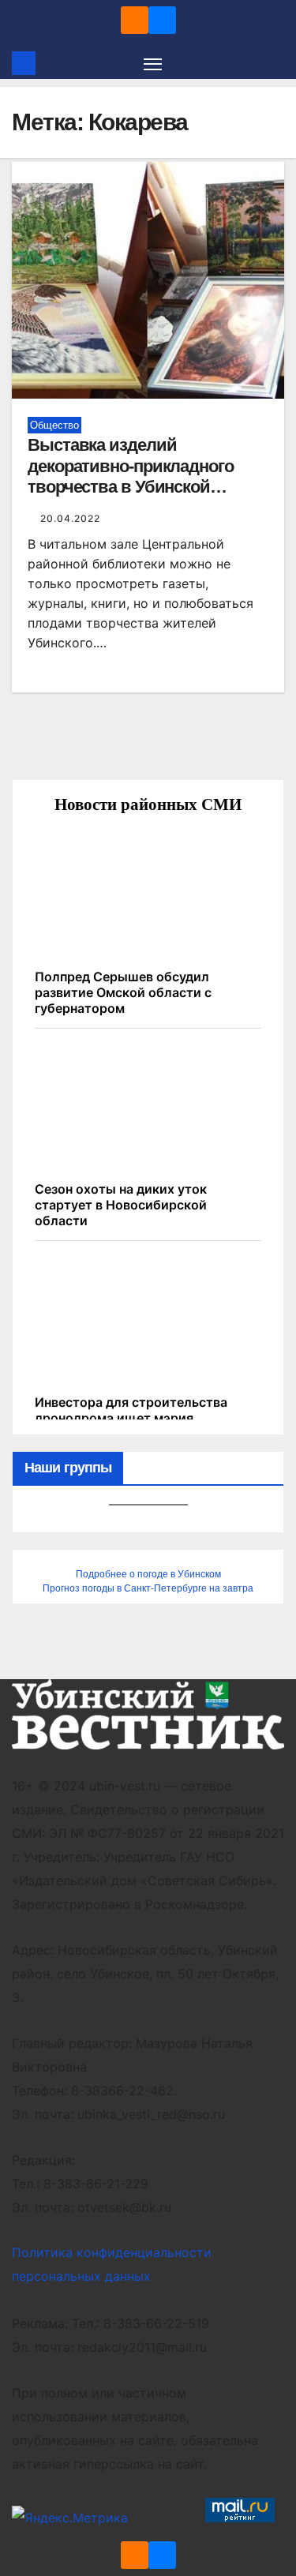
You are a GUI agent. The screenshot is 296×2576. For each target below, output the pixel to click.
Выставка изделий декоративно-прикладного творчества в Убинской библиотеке (131, 476)
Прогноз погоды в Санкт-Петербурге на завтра (148, 1588)
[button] (275, 63)
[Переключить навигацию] (153, 63)
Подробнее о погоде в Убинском (148, 1574)
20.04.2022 (70, 518)
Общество (54, 425)
